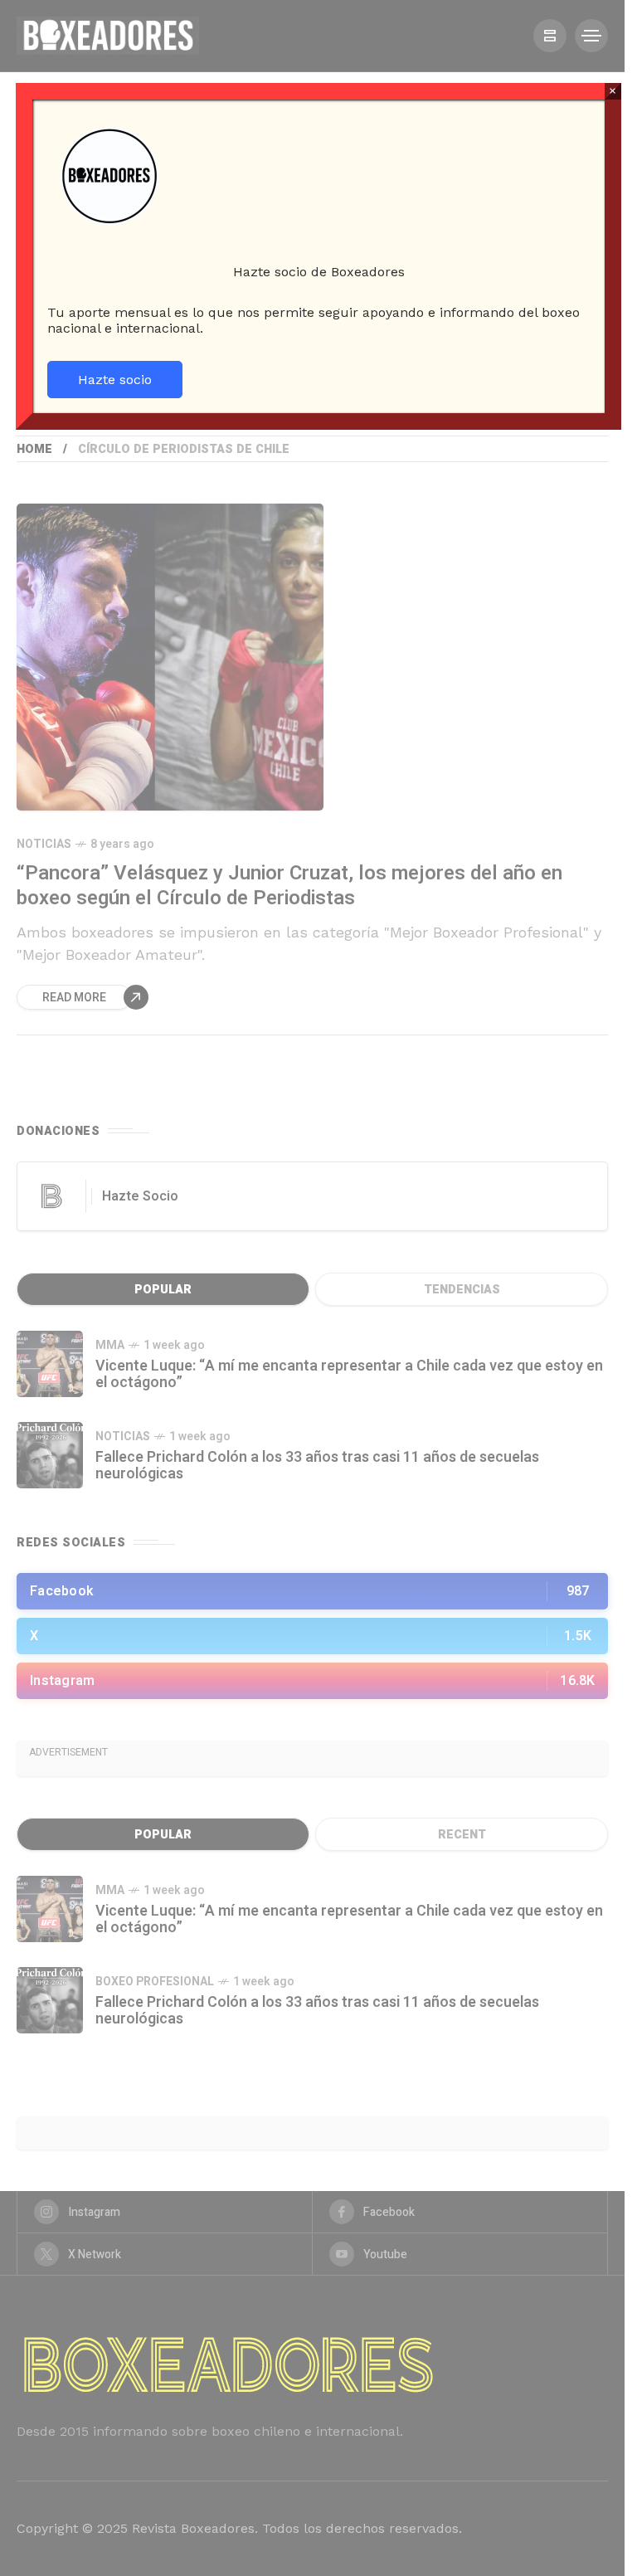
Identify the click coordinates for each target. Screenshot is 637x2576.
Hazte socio (115, 380)
